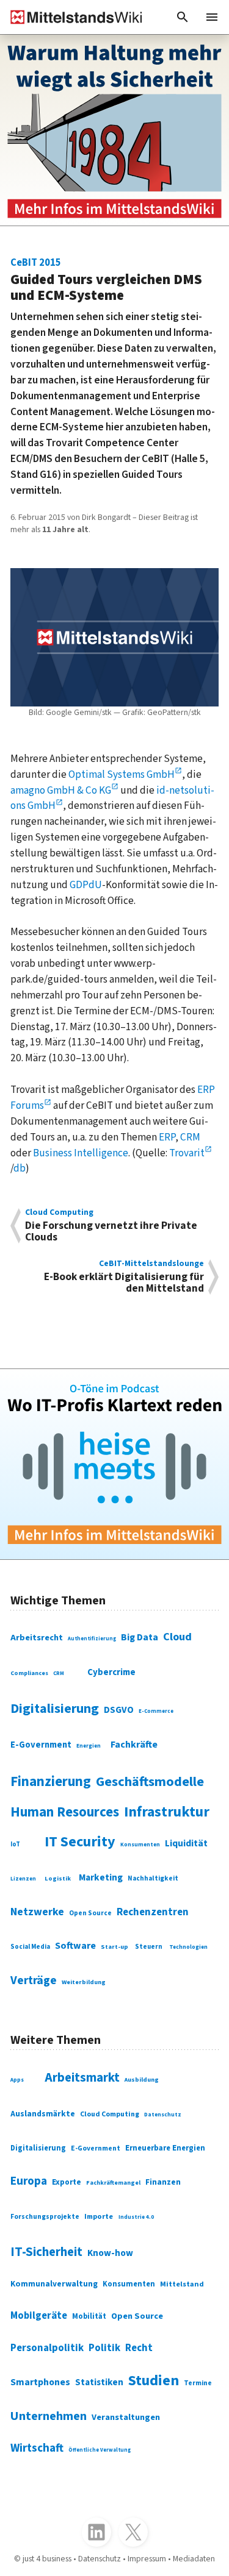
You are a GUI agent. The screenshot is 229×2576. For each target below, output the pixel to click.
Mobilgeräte (39, 2316)
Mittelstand (182, 2284)
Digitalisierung (55, 1709)
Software (75, 1946)
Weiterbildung (84, 1982)
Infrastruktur (167, 1812)
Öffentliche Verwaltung (100, 2450)
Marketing (101, 1877)
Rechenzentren (153, 1912)
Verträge (34, 1980)
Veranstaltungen (126, 2417)
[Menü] (212, 17)
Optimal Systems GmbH (122, 774)
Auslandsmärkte (43, 2114)
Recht (139, 2348)
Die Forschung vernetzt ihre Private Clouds (111, 1226)
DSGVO (119, 1710)
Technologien (188, 1947)
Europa (29, 2181)
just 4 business (47, 2559)
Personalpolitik (47, 2348)
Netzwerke (37, 1912)
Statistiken (99, 2382)
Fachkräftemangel (113, 2183)
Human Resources (65, 1812)
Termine (198, 2383)
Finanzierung (51, 1782)
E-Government (41, 1745)
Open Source (90, 1913)
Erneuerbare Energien (165, 2148)
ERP (167, 1137)
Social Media (30, 1947)
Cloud (177, 1637)
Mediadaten (194, 2559)
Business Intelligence (81, 1153)
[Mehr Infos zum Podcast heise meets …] (114, 1464)
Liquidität (186, 1843)
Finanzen (163, 2182)
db (20, 1168)
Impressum (147, 2559)
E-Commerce (156, 1711)
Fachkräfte (134, 1745)
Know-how (110, 2253)
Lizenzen (23, 1879)
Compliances (29, 1673)
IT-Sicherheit (46, 2252)
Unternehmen (49, 2416)
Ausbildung (142, 2080)
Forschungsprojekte (45, 2217)
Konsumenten (140, 1845)
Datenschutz (163, 2115)
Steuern (149, 1947)
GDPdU (86, 885)
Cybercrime (111, 1672)
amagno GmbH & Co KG (61, 790)
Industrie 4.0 (136, 2217)
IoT (15, 1844)
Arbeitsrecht (37, 1638)
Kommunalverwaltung (54, 2284)
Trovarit (187, 1153)
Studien (154, 2381)
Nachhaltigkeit (153, 1879)
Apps (17, 2080)
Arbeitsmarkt (82, 2078)
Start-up (114, 1947)
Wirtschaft (37, 2448)
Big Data (140, 1637)
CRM (190, 1137)
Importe (99, 2216)
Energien (89, 1746)
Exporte (67, 2182)
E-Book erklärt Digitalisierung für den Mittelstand (124, 1277)
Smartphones (40, 2382)
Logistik (58, 1878)
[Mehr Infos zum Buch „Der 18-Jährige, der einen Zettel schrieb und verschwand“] (114, 130)
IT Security (80, 1842)
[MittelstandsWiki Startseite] (71, 17)
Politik (104, 2348)
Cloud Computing (110, 2114)
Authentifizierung (92, 1638)
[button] (183, 17)
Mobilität (89, 2316)
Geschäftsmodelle (150, 1782)
